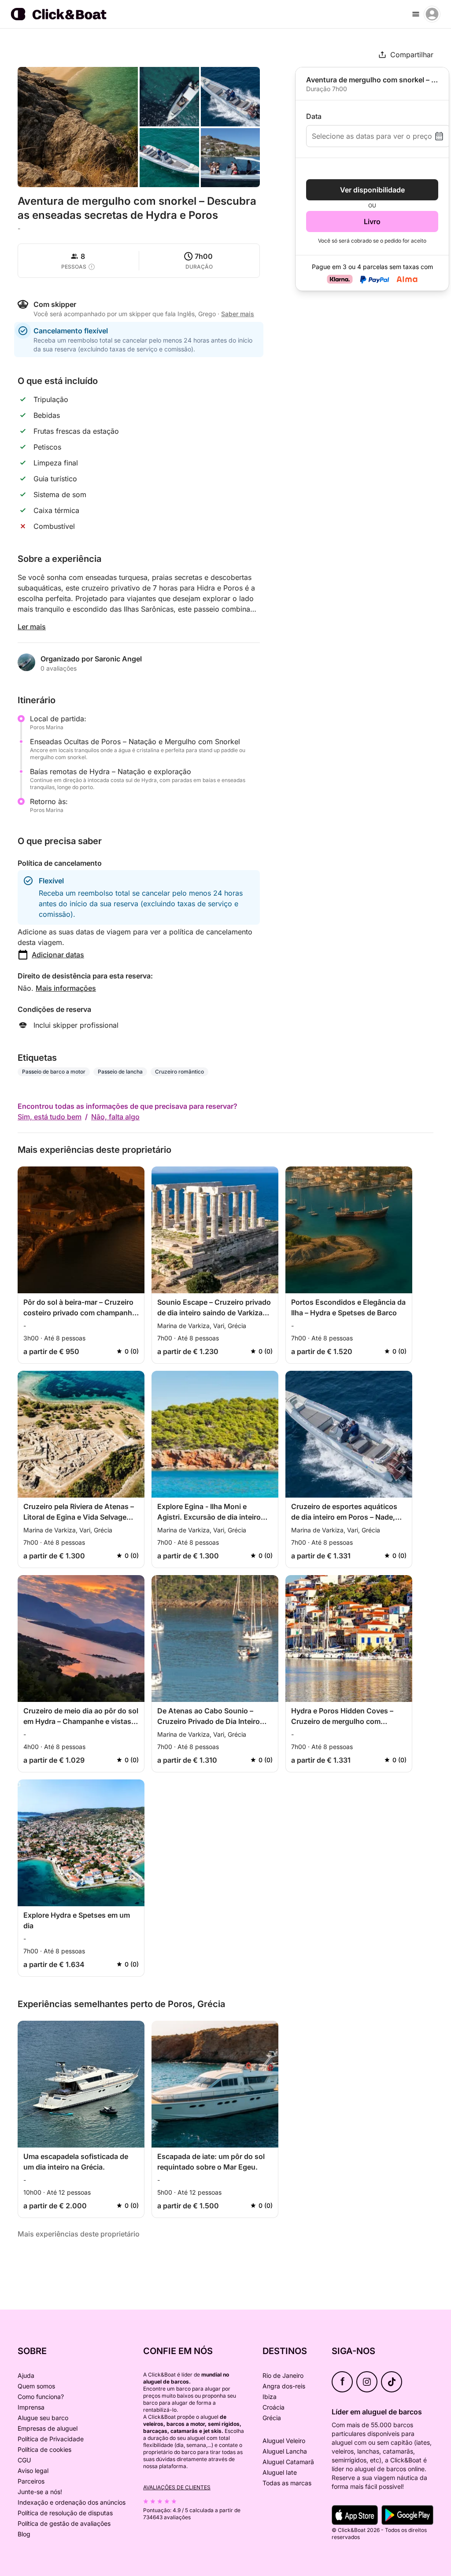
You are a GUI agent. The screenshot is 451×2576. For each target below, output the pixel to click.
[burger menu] (416, 14)
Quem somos (36, 2386)
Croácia (274, 2407)
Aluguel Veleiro (284, 2441)
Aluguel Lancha (285, 2451)
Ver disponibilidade (372, 190)
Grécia (272, 2418)
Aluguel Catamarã (288, 2462)
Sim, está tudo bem (50, 1117)
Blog (24, 2534)
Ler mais (32, 627)
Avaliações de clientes (177, 2487)
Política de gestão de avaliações (64, 2523)
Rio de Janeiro (283, 2375)
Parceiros (31, 2481)
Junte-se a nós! (40, 2492)
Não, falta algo (115, 1117)
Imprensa (31, 2407)
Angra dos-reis (284, 2386)
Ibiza (270, 2397)
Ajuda (26, 2375)
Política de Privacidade (51, 2439)
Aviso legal (33, 2471)
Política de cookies (44, 2449)
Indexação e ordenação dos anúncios (72, 2502)
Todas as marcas (287, 2483)
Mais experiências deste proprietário (79, 2234)
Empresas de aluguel (48, 2428)
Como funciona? (41, 2397)
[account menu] (432, 14)
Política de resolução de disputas (65, 2513)
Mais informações (66, 988)
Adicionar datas (58, 955)
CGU (24, 2460)
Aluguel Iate (280, 2472)
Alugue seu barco (43, 2418)
